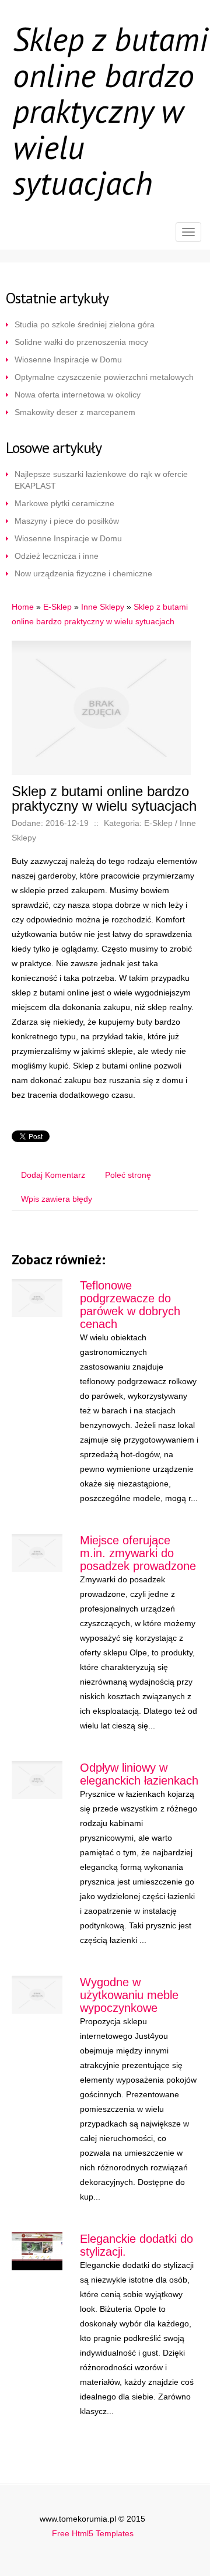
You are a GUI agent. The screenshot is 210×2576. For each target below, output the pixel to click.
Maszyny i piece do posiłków (67, 521)
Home (23, 607)
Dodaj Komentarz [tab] (53, 1175)
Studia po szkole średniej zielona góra (85, 324)
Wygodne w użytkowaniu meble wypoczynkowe (129, 1995)
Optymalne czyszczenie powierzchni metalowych (104, 377)
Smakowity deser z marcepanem (75, 412)
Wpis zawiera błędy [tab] (57, 1199)
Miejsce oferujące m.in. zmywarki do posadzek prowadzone (138, 1553)
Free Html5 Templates (93, 2533)
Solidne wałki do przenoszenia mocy (81, 342)
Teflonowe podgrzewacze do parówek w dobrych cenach (130, 1305)
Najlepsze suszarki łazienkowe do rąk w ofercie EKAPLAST (101, 480)
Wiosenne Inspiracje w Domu (68, 359)
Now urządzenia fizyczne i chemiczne (83, 573)
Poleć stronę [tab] (128, 1175)
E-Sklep (57, 607)
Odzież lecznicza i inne (57, 556)
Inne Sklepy (103, 607)
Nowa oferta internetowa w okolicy (78, 395)
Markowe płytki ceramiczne (64, 503)
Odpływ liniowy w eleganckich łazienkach (139, 1774)
